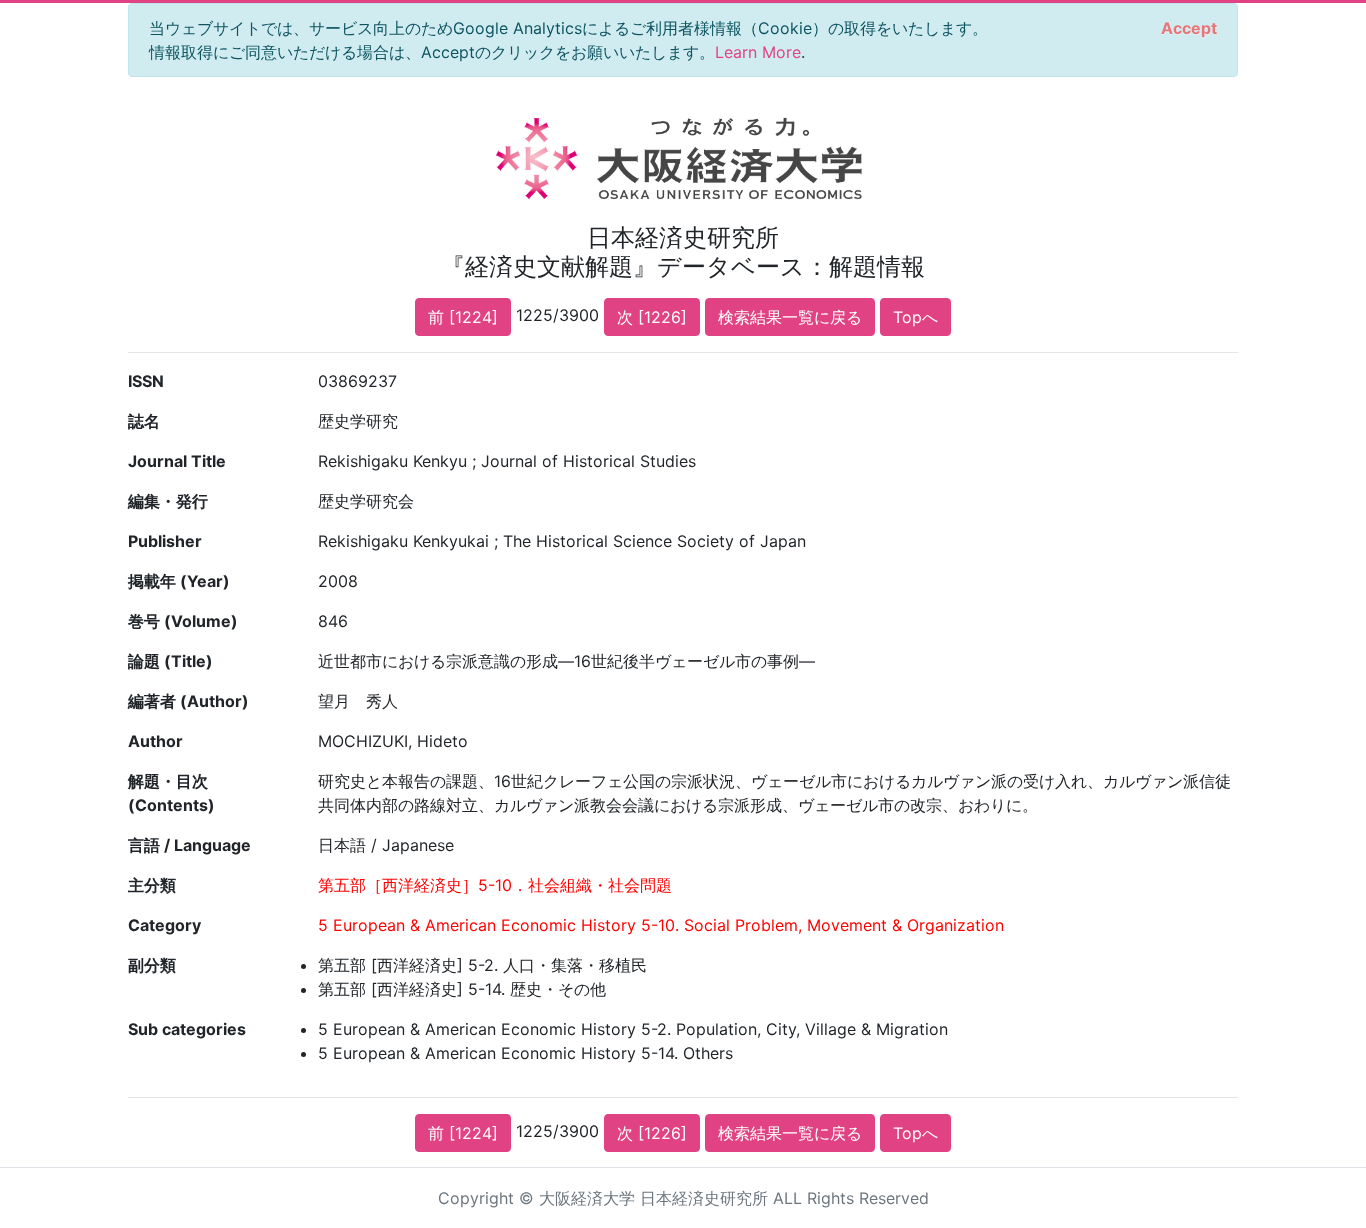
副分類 (152, 965)
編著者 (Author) (188, 701)
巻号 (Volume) (183, 621)
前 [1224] (463, 317)
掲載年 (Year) (179, 581)
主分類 (152, 885)
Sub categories (187, 1029)
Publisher (165, 541)
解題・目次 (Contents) (171, 793)
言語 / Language (189, 845)
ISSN (146, 381)
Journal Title (177, 461)
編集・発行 (168, 501)
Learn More (758, 52)
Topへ (915, 317)
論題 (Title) (170, 661)
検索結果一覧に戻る (790, 317)
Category (164, 925)
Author (155, 741)
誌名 (144, 421)
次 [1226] (652, 317)
